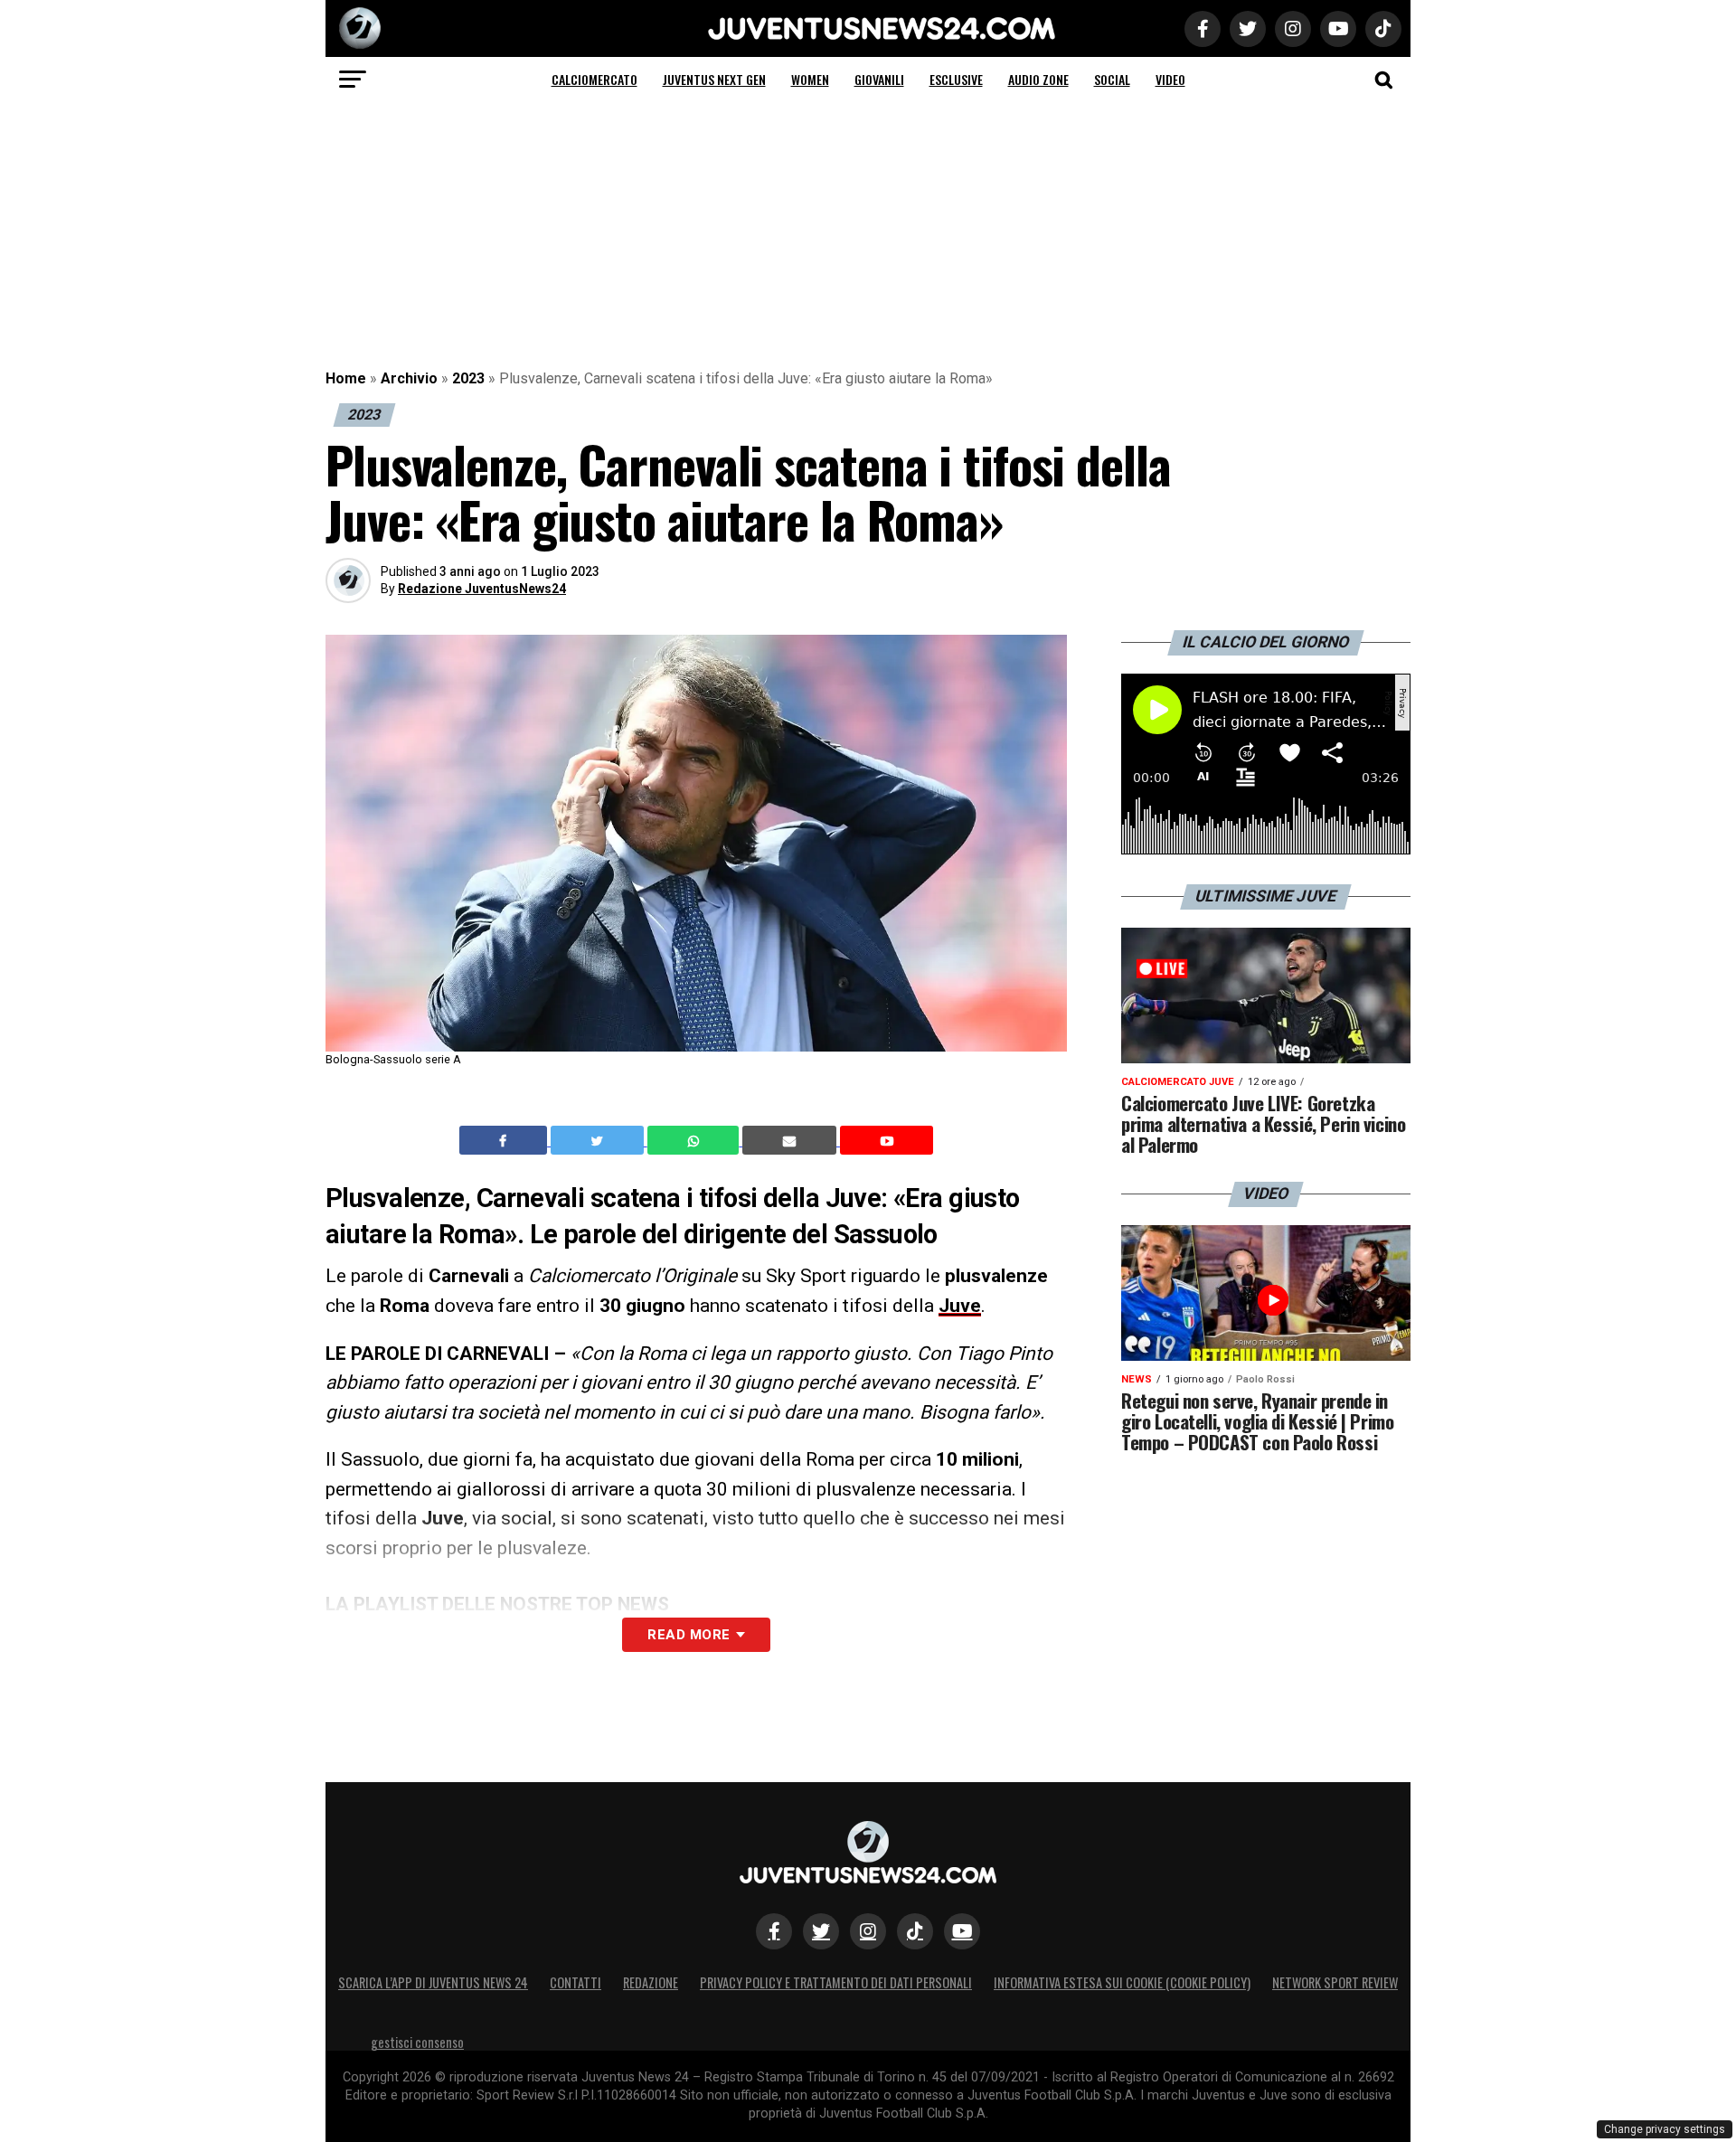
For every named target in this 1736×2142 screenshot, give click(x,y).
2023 (468, 378)
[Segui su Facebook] (774, 1931)
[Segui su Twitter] (821, 1931)
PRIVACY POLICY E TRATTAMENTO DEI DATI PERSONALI (836, 1982)
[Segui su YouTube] (962, 1931)
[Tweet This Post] (599, 1140)
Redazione (651, 1982)
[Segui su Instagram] (868, 1931)
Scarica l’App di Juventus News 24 (433, 1982)
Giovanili (879, 79)
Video (1170, 79)
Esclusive (956, 79)
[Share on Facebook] (505, 1140)
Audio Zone (1038, 79)
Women (810, 79)
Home (346, 378)
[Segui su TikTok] (915, 1931)
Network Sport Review (1335, 1982)
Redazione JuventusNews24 (482, 589)
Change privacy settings (1665, 2129)
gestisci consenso (417, 2042)
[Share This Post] (695, 1140)
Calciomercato (594, 79)
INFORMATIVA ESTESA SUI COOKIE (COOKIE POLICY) (1122, 1982)
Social (1112, 79)
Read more (689, 1635)
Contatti (576, 1982)
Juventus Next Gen (714, 79)
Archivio (409, 378)
